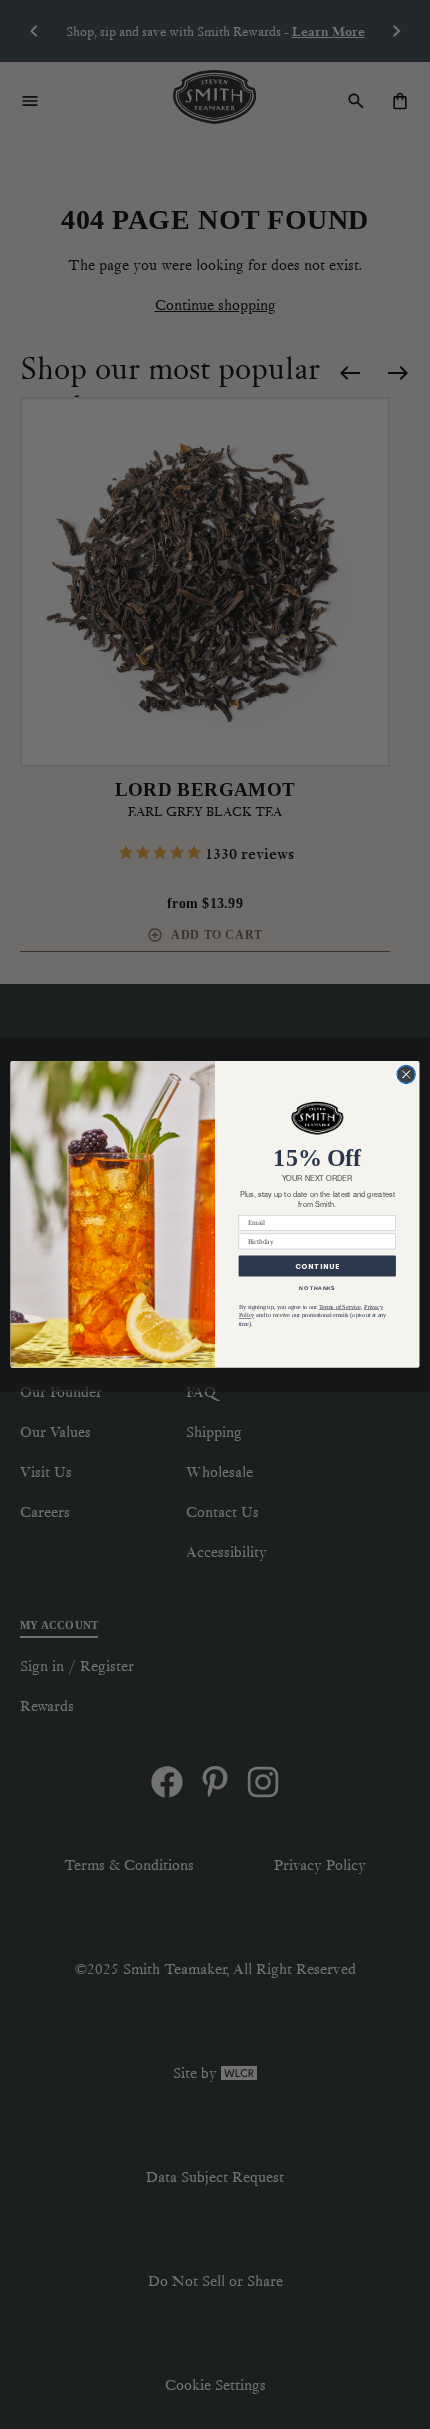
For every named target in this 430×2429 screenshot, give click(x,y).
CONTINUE (317, 1266)
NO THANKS (317, 1288)
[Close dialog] (406, 1074)
